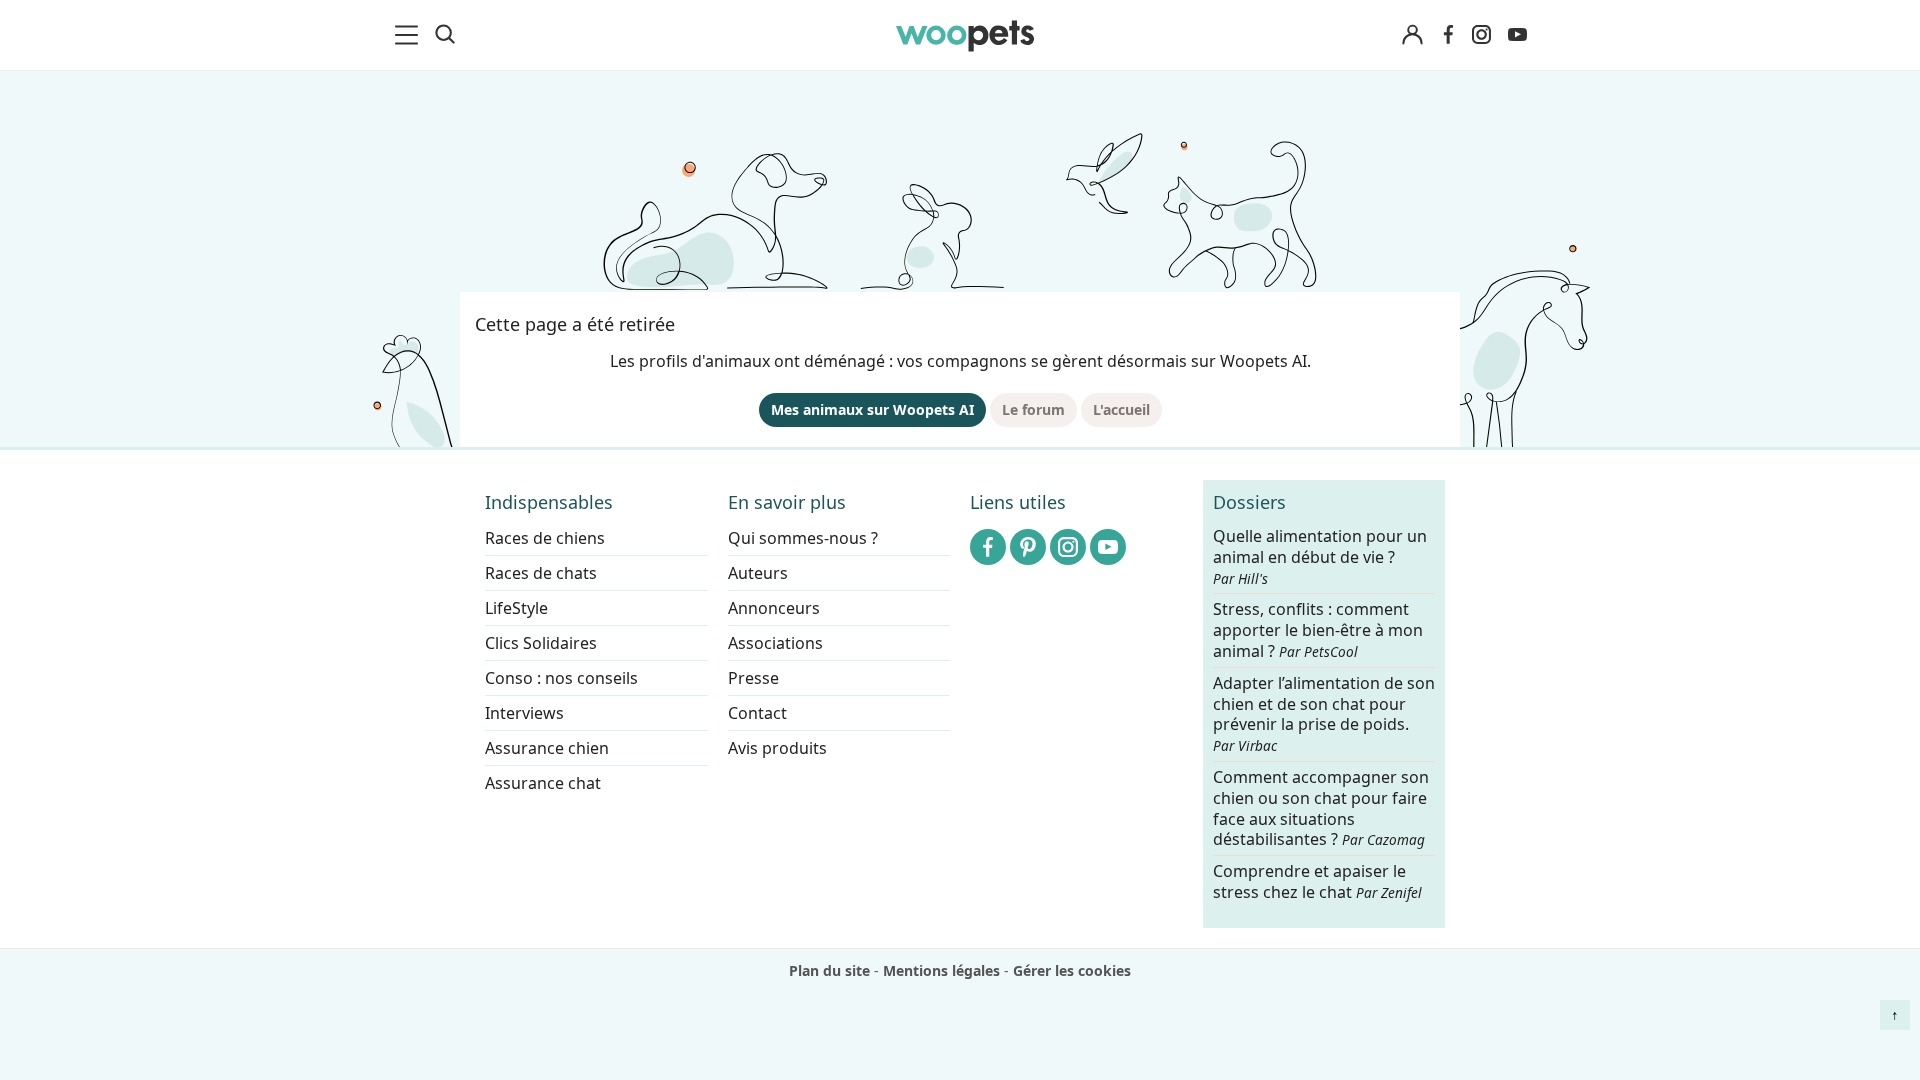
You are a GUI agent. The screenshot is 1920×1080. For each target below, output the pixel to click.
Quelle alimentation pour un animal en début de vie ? (1320, 557)
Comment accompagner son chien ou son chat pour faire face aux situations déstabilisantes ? (1321, 808)
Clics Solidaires (541, 643)
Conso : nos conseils (561, 678)
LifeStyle (516, 608)
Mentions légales (941, 970)
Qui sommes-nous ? (803, 538)
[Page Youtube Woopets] (1517, 35)
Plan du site (829, 970)
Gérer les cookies (1072, 970)
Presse (753, 678)
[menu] (410, 35)
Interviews (524, 713)
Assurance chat (543, 783)
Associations (775, 643)
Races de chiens (545, 538)
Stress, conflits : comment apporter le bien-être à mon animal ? (1318, 631)
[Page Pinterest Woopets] (1028, 547)
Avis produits (777, 748)
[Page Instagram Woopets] (1481, 35)
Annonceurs (774, 608)
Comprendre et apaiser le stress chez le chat (1317, 881)
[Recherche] (445, 35)
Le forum (1033, 409)
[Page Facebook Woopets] (1448, 35)
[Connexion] (1412, 35)
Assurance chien (547, 748)
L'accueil (1121, 409)
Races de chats (541, 573)
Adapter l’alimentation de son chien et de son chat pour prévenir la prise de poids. (1324, 714)
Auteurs (758, 573)
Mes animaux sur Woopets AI (872, 409)
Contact (757, 713)
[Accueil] (965, 35)
